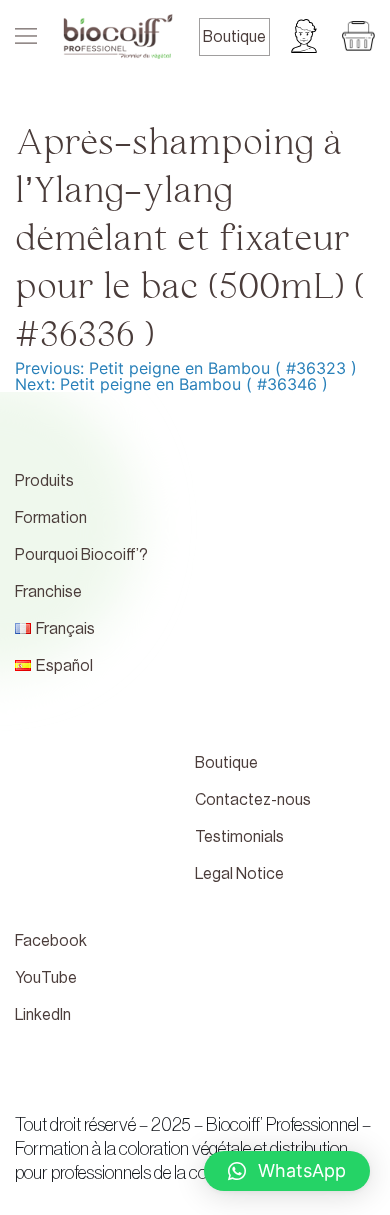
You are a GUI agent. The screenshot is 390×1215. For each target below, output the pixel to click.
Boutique (234, 37)
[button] (287, 1171)
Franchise (48, 592)
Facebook (51, 941)
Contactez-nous (253, 800)
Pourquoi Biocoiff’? (81, 555)
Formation (51, 518)
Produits (44, 481)
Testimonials (239, 837)
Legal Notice (239, 874)
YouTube (46, 978)
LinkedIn (43, 1015)
